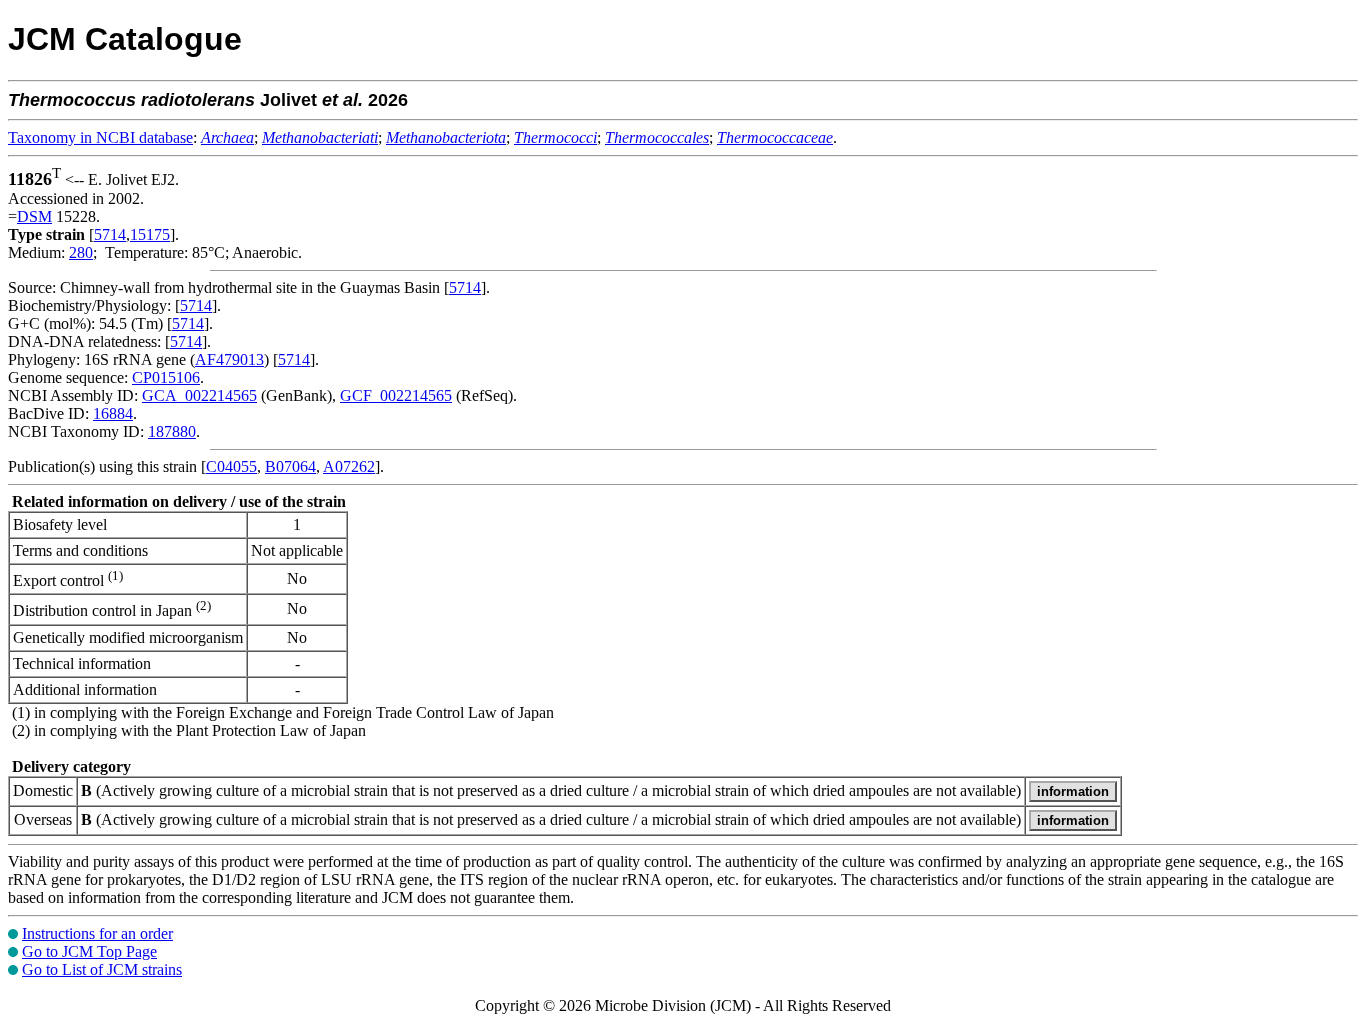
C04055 (231, 466)
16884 (113, 413)
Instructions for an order (97, 933)
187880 (172, 431)
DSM (34, 216)
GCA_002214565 (199, 395)
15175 (150, 234)
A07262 (349, 466)
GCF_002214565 (396, 395)
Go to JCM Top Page (89, 951)
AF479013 (229, 359)
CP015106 (166, 377)
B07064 (290, 466)
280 (81, 252)
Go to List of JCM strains (102, 969)
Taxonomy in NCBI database (100, 137)
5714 (110, 234)
